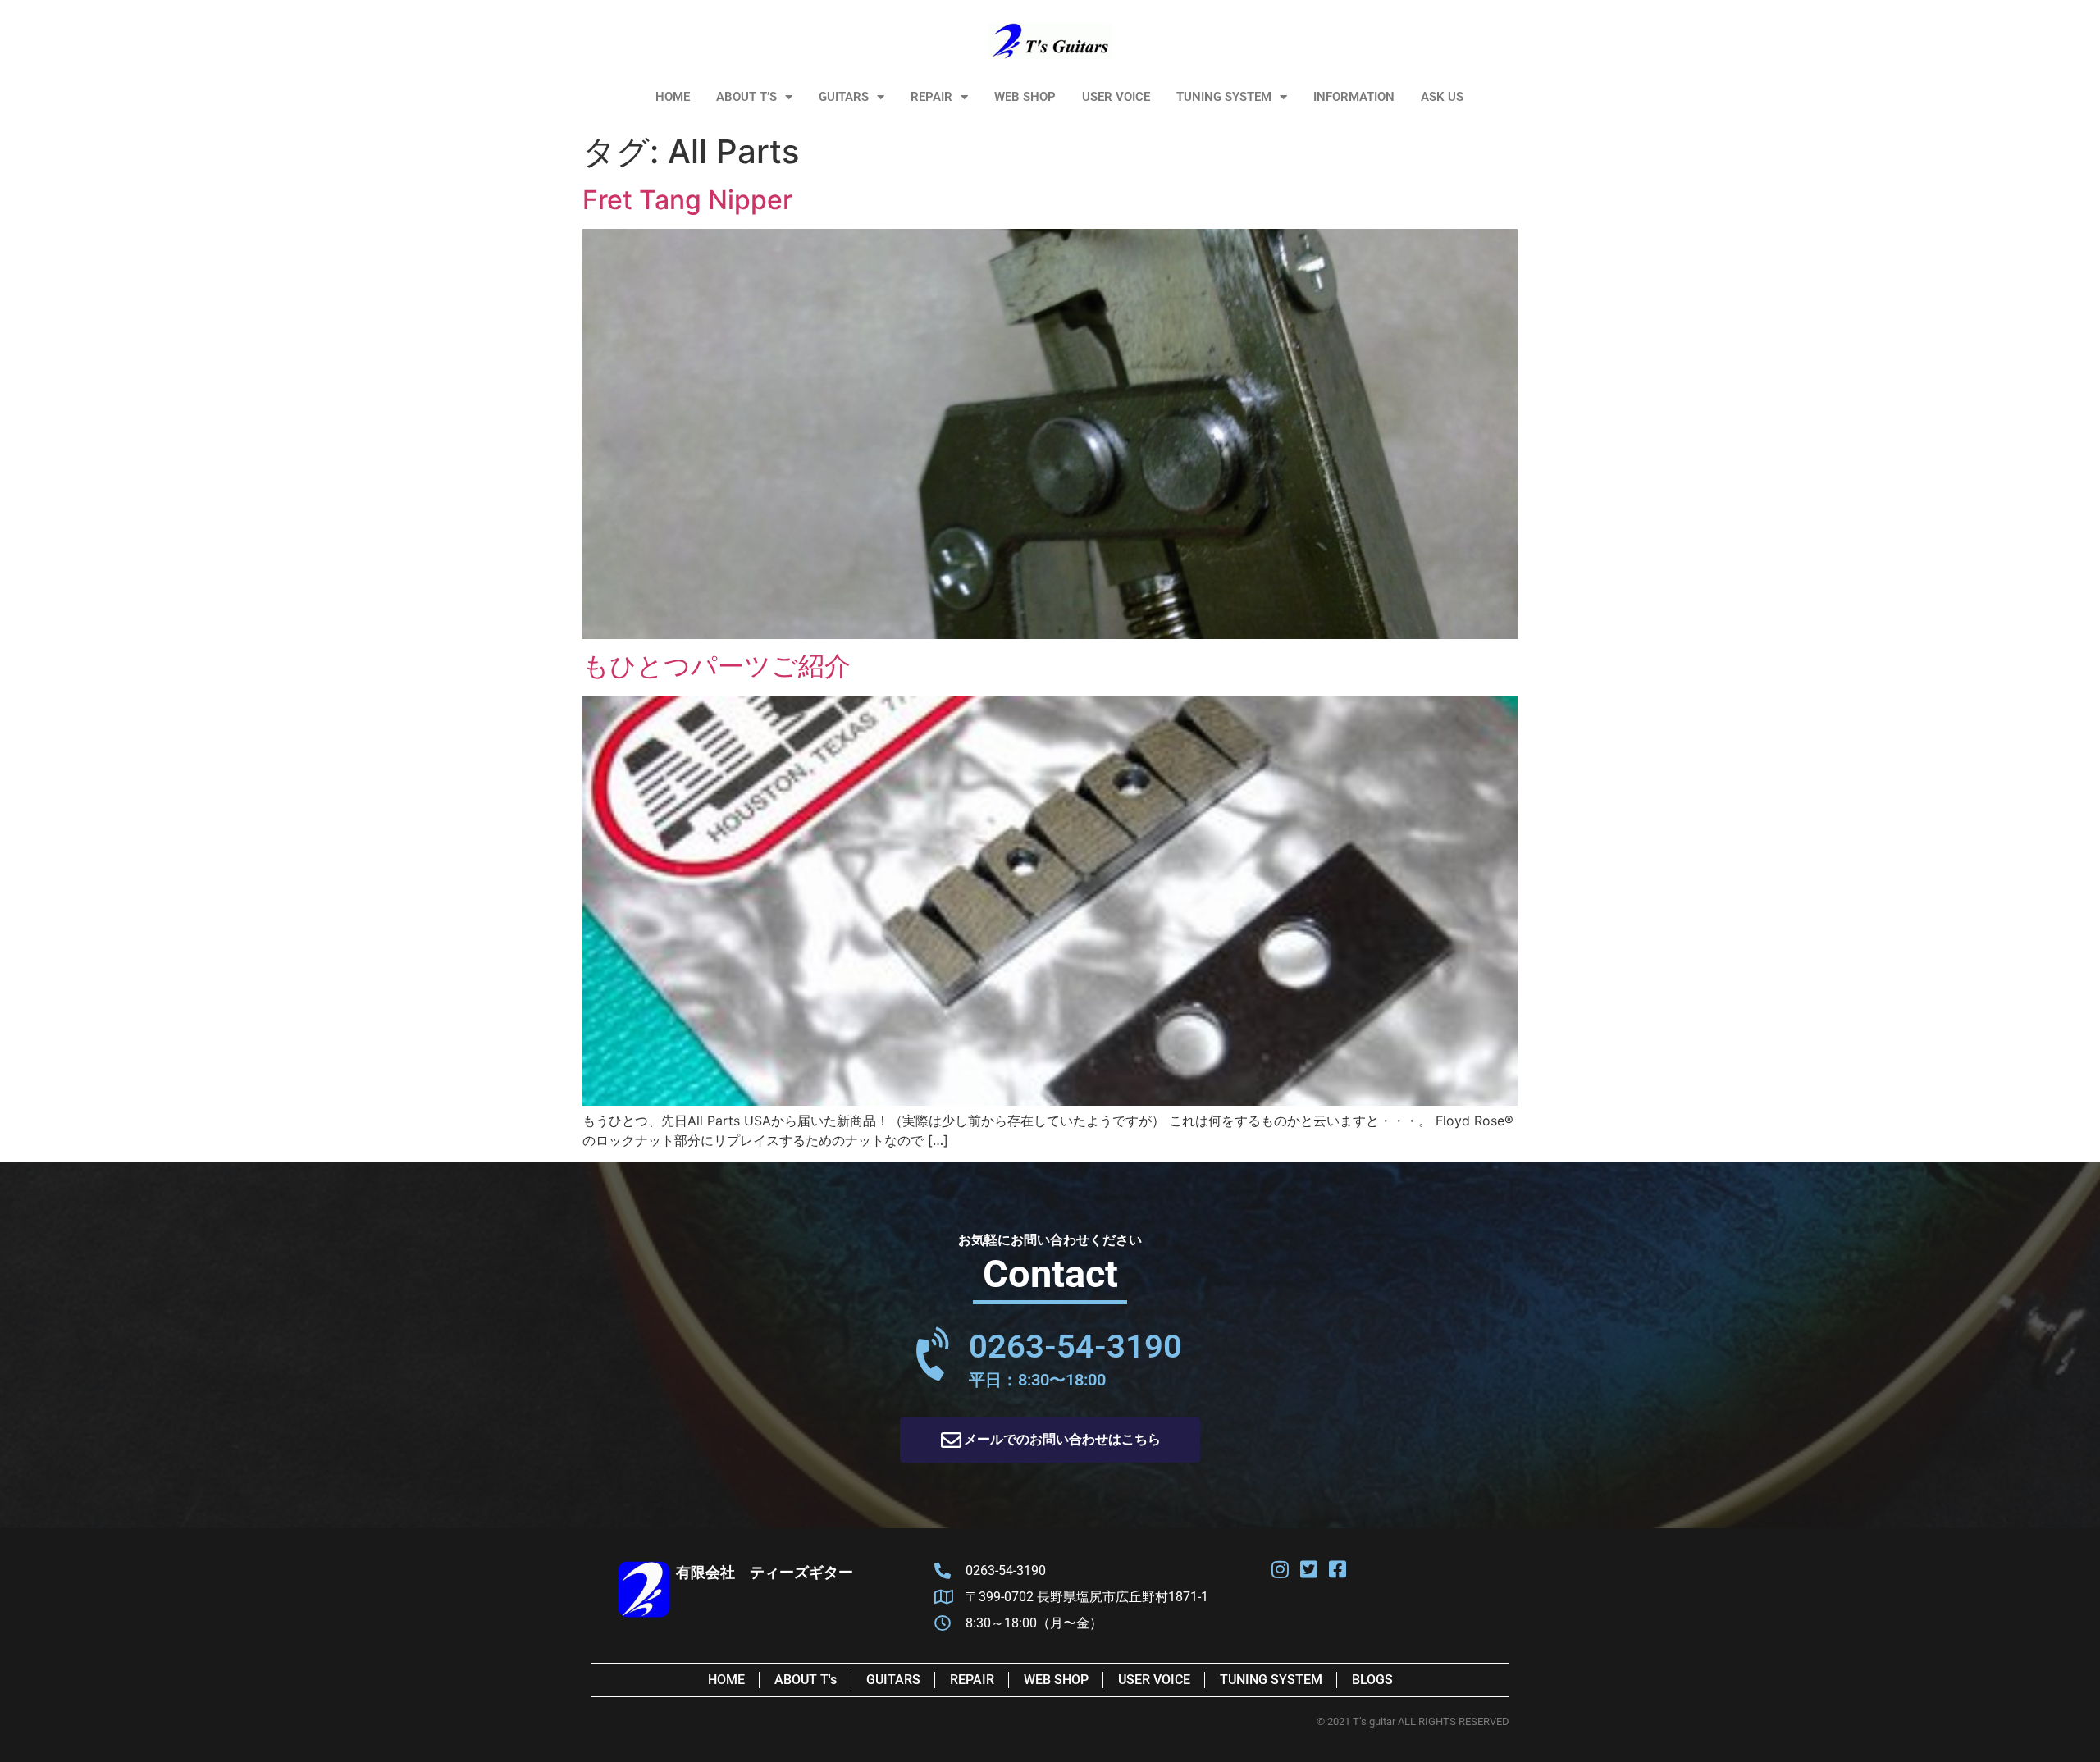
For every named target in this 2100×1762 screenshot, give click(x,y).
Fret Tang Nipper (687, 200)
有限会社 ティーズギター (765, 1572)
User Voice (1116, 97)
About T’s (746, 97)
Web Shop (1025, 97)
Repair (931, 97)
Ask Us (1442, 97)
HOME (673, 97)
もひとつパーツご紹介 (717, 666)
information (1354, 97)
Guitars (844, 97)
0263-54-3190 (1075, 1347)
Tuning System (1224, 97)
